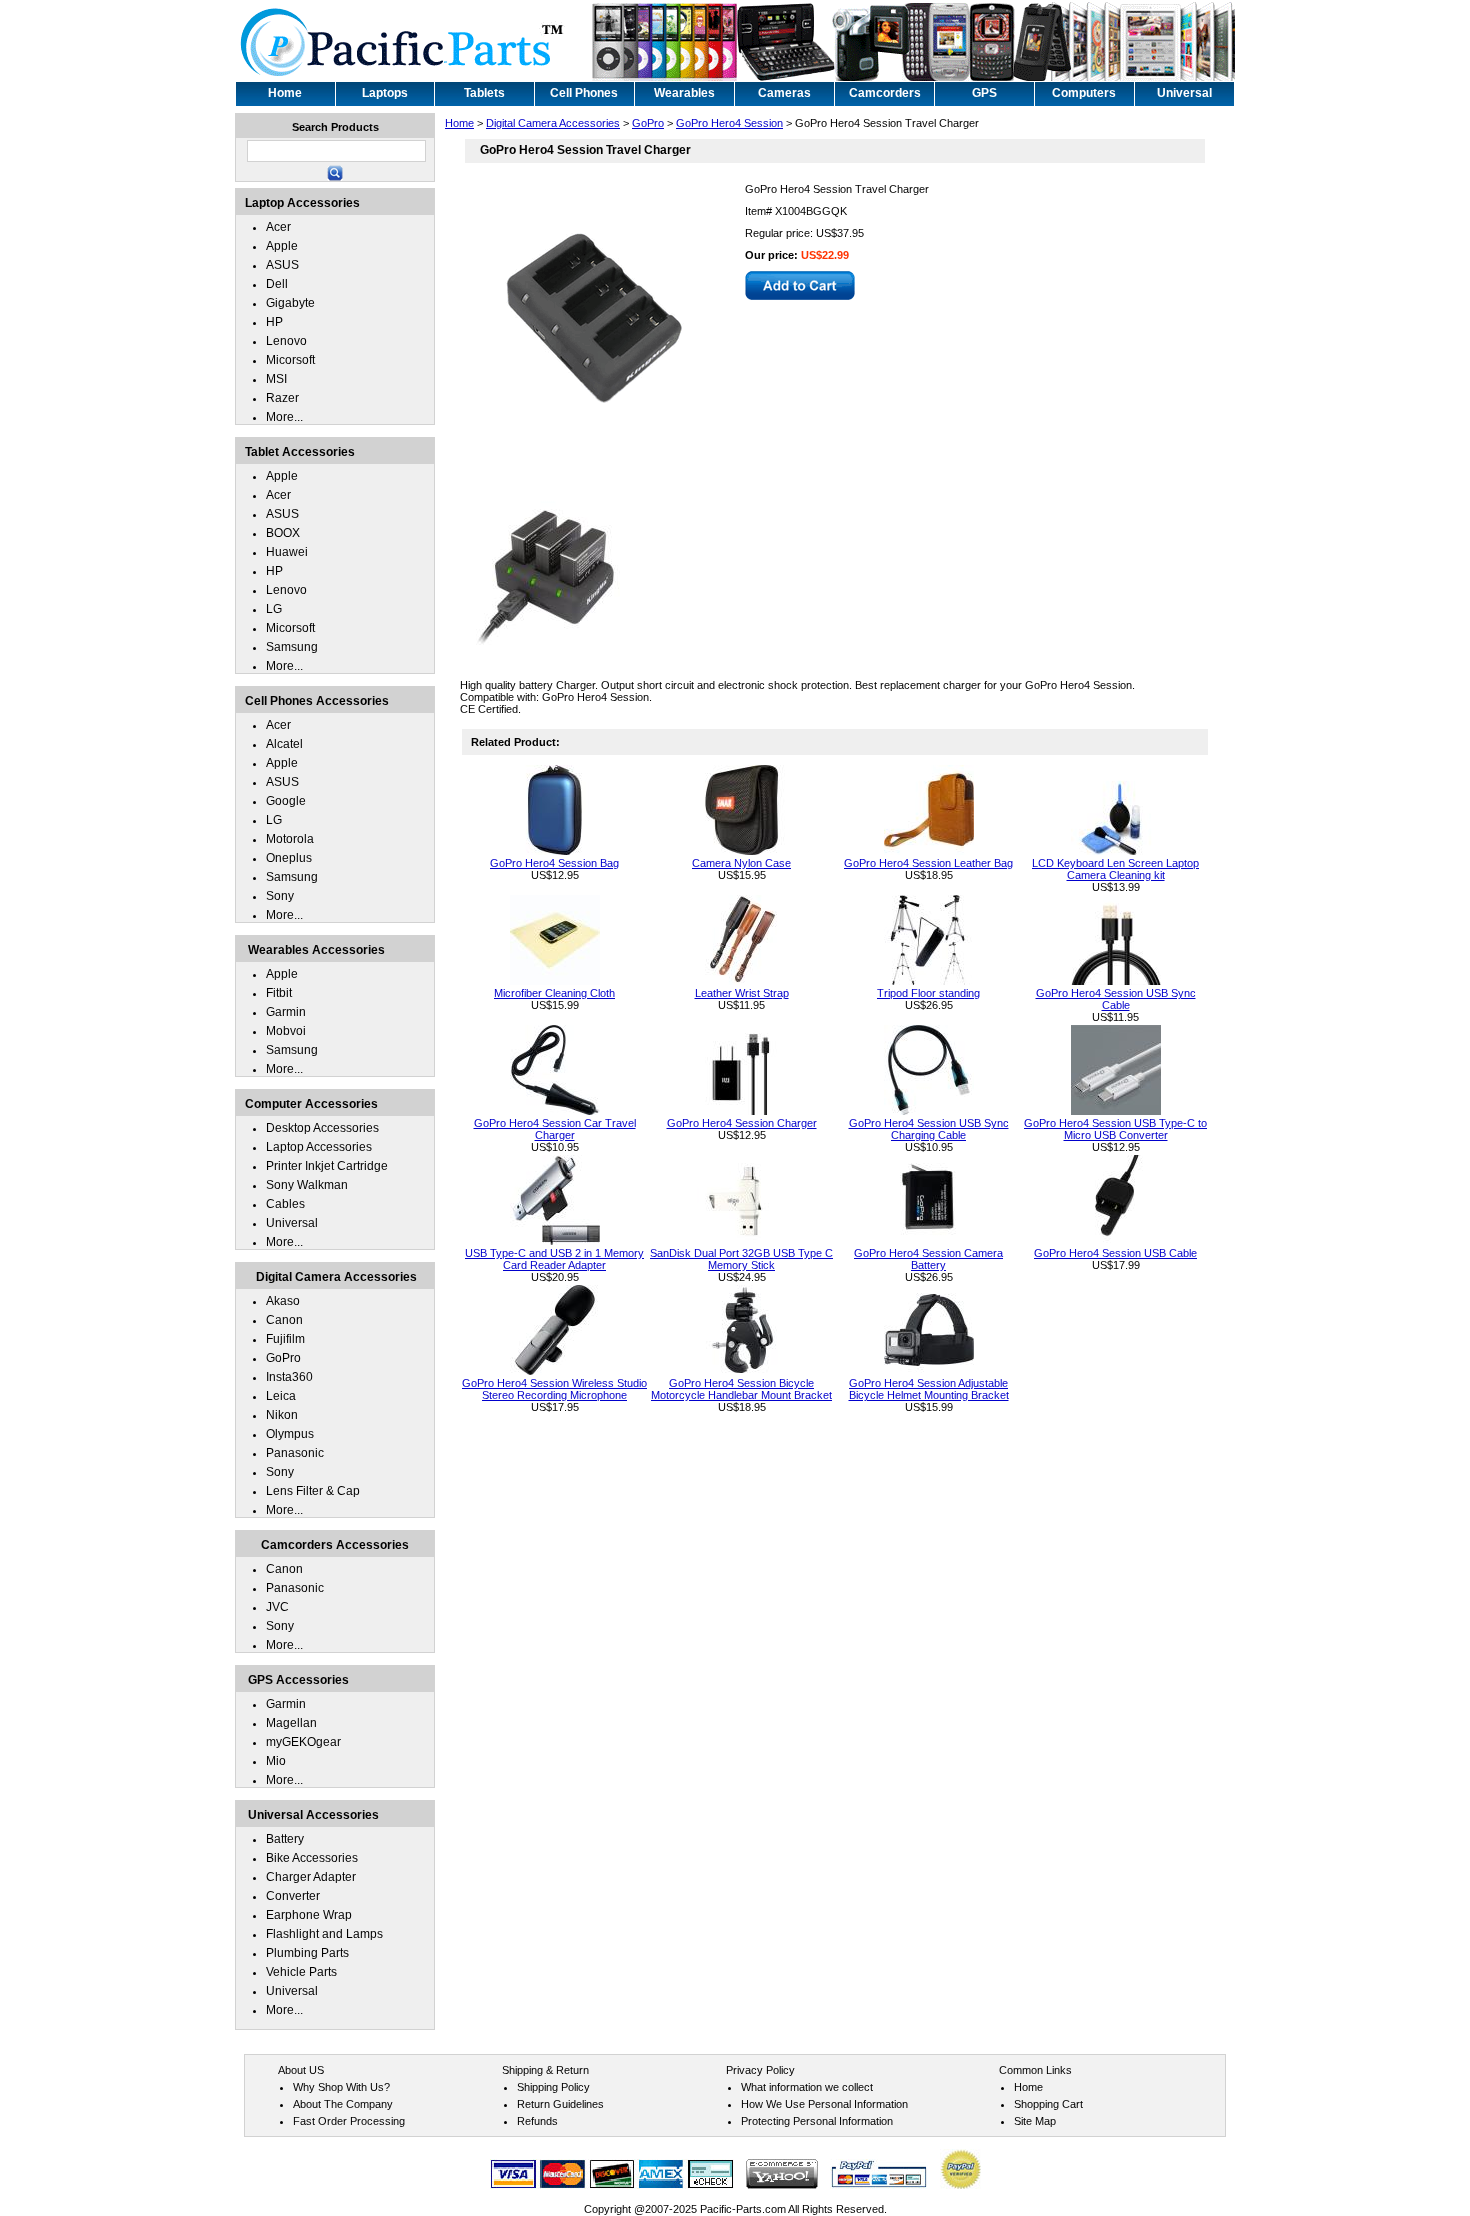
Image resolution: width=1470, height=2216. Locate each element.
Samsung (292, 647)
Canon (284, 1320)
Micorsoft (290, 360)
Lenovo (286, 341)
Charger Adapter (311, 1877)
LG (274, 609)
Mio (276, 1761)
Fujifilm (285, 1339)
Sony (280, 896)
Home (459, 123)
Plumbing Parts (307, 1953)
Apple (282, 246)
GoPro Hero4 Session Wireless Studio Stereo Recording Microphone (554, 1389)
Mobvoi (286, 1031)
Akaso (283, 1301)
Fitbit (279, 993)
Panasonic (295, 1453)
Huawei (287, 552)
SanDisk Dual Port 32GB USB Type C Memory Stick (741, 1259)
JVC (277, 1607)
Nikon (282, 1415)
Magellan (291, 1723)
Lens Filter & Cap (313, 1491)
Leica (281, 1396)
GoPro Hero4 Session (729, 123)
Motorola (290, 839)
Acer (278, 227)
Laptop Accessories (319, 1147)
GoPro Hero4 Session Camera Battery (928, 1259)
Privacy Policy (760, 2070)
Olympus (290, 1434)
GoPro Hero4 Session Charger (742, 1123)
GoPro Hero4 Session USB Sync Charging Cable (929, 1129)
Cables (285, 1204)
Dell (277, 284)
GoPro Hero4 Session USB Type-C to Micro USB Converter (1115, 1129)
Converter (293, 1896)
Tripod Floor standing (928, 993)
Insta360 (289, 1377)
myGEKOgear (303, 1742)
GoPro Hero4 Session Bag (554, 863)
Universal (292, 1223)
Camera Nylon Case (741, 863)
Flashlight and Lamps (324, 1934)
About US (301, 2070)
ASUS (282, 265)
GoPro (648, 123)
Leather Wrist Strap (742, 993)
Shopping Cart (1048, 2104)
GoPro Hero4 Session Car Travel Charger (555, 1129)
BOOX (283, 533)
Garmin (286, 1012)
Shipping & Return (545, 2070)
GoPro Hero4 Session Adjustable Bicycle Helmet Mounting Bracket (929, 1389)
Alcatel (284, 744)
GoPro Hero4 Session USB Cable (1115, 1253)
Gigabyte (290, 303)
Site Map (1035, 2121)
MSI (276, 379)
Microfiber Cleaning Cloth (554, 993)
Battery (285, 1839)
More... (284, 417)
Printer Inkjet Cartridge (327, 1166)
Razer (282, 398)
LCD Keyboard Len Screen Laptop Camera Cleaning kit (1115, 869)
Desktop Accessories (322, 1128)
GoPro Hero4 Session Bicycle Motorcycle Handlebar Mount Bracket (741, 1389)
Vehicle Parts (301, 1972)
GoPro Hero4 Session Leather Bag (928, 863)
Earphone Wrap (309, 1915)
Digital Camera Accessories (553, 123)
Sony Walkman (307, 1185)
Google (286, 801)
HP (274, 322)
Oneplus (289, 858)
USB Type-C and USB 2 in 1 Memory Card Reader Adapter (554, 1259)
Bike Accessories (312, 1858)
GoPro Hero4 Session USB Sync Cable (1116, 999)
